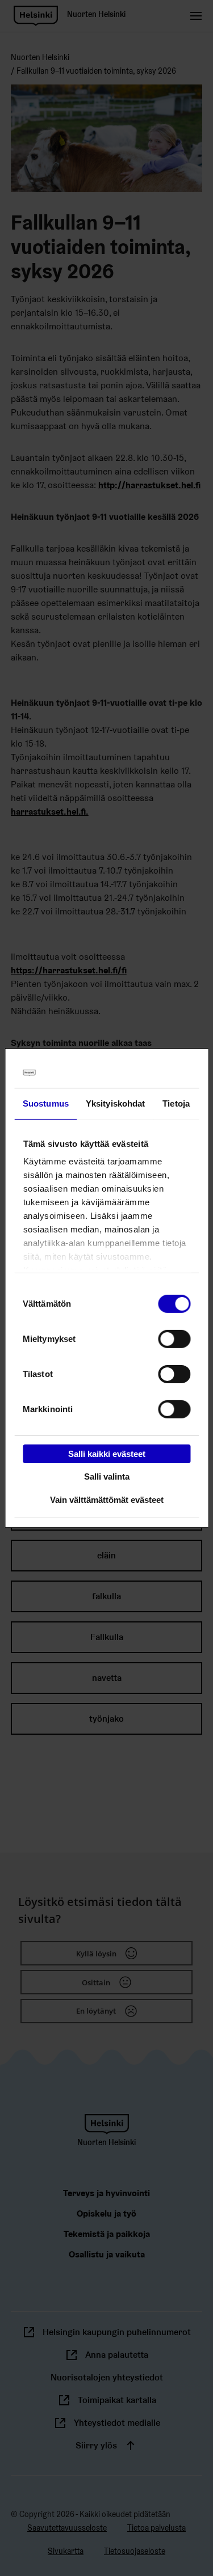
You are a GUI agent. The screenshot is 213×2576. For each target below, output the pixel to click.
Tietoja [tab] (176, 1103)
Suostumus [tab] (46, 1103)
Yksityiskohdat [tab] (115, 1103)
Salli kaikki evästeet (107, 1453)
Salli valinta (107, 1476)
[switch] (174, 1338)
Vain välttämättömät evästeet (107, 1500)
